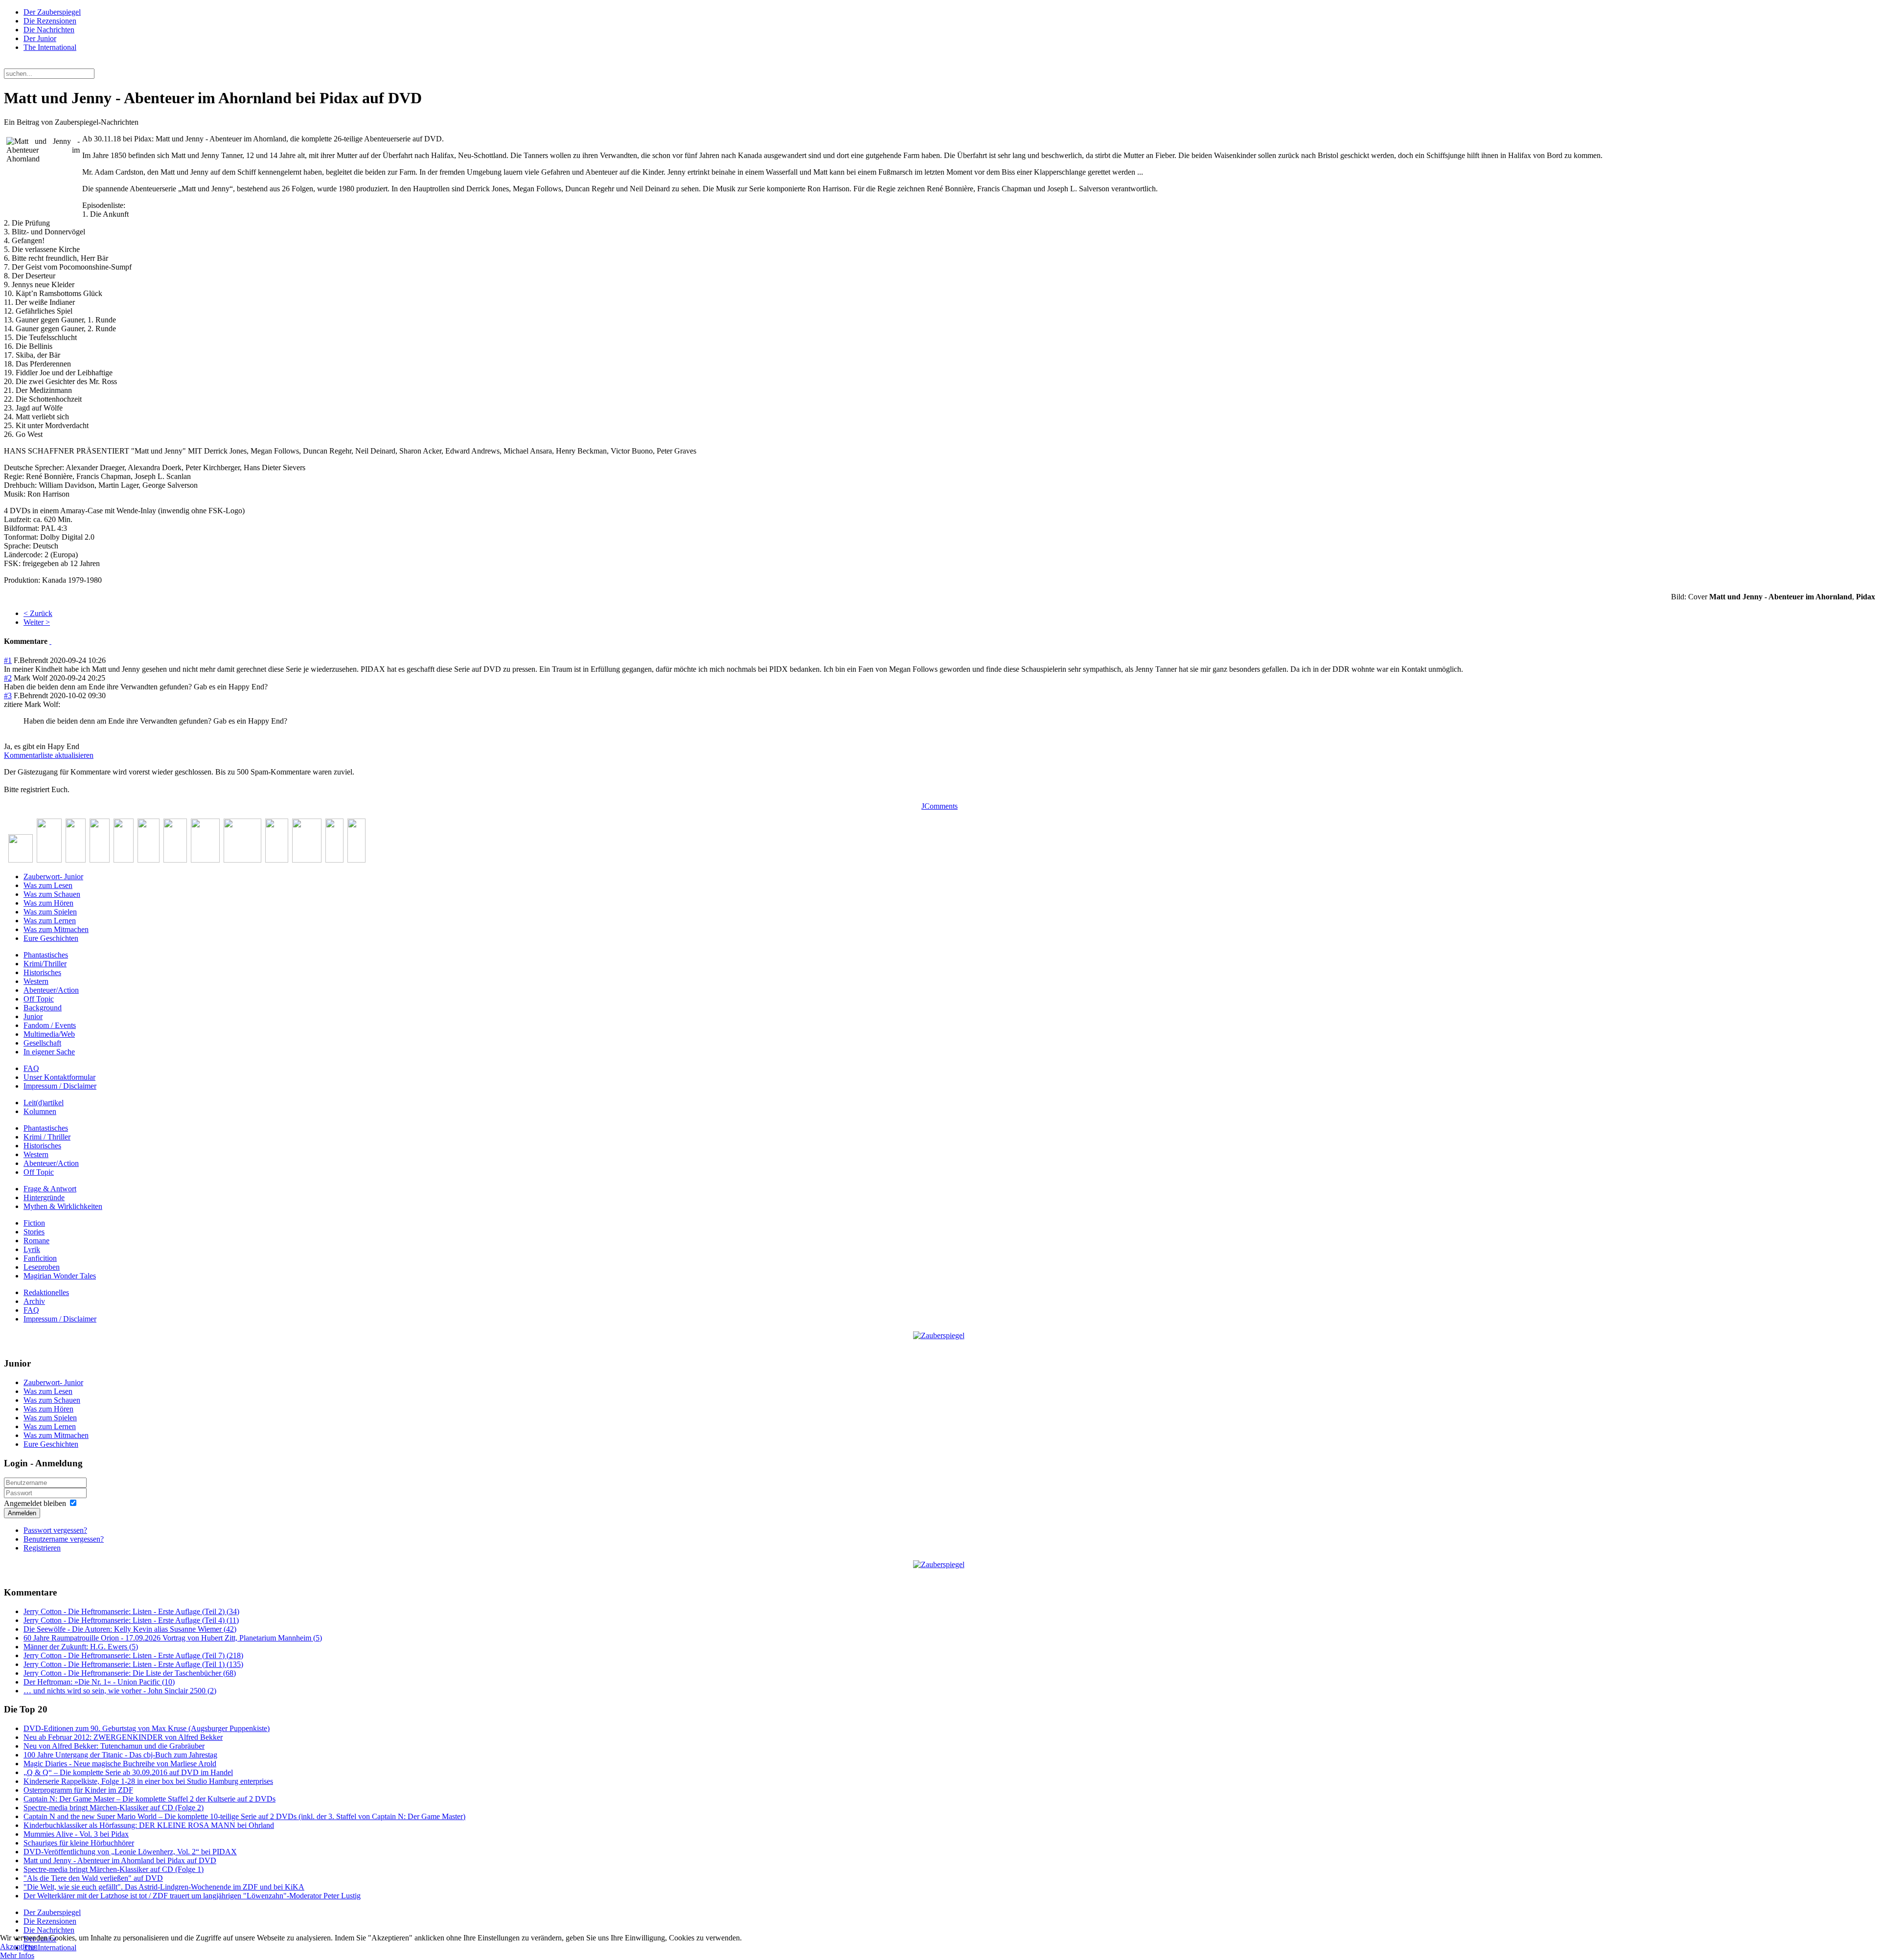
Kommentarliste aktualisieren (49, 755)
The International (50, 47)
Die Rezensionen (50, 21)
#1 (8, 660)
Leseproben (42, 1267)
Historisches (42, 972)
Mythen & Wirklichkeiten (63, 1206)
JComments (939, 806)
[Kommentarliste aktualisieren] (50, 641)
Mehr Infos (17, 1955)
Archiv (34, 1301)
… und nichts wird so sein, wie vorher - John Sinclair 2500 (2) (120, 1691)
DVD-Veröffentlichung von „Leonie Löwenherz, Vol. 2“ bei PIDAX (130, 1852)
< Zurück (38, 613)
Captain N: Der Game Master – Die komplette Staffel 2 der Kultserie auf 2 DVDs (149, 1799)
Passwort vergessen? (55, 1530)
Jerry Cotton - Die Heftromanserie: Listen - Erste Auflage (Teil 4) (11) (131, 1620)
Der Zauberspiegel (52, 12)
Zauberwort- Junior (53, 877)
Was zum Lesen (48, 885)
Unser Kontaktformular (59, 1077)
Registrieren (42, 1548)
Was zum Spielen (50, 912)
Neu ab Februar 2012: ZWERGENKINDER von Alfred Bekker (123, 1737)
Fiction (34, 1223)
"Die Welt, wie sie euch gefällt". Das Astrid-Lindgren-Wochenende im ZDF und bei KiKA (164, 1887)
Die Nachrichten (49, 30)
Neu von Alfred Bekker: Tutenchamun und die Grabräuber (114, 1746)
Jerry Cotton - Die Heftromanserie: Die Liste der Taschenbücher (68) (130, 1673)
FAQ (31, 1068)
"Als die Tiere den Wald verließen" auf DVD (93, 1878)
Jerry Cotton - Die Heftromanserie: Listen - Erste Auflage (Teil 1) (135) (133, 1664)
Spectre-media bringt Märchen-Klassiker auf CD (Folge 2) (114, 1808)
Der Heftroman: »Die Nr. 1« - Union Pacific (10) (99, 1682)
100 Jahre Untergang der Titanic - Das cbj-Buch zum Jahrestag (120, 1755)
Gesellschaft (42, 1043)
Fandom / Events (50, 1025)
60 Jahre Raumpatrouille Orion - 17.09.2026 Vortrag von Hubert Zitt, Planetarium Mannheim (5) (173, 1638)
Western (36, 981)
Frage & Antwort (50, 1189)
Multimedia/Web (49, 1034)
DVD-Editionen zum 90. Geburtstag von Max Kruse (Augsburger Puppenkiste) (147, 1728)
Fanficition (40, 1258)
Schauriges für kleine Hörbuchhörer (79, 1843)
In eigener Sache (49, 1052)
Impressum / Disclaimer (60, 1086)
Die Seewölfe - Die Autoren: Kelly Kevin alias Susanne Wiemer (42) (130, 1629)
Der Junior (40, 38)
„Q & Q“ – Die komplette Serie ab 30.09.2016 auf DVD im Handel (128, 1772)
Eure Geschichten (51, 938)
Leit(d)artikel (44, 1103)
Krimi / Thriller (47, 1137)
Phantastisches (46, 955)
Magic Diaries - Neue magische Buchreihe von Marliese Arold (120, 1764)
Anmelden (22, 1513)
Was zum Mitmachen (56, 929)
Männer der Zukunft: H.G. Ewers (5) (81, 1647)
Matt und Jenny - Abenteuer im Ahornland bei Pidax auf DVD (120, 1860)
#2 (8, 678)
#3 (8, 695)
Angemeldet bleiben (35, 1503)
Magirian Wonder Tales (60, 1276)
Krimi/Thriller (45, 964)
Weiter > (37, 622)
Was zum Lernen (50, 921)
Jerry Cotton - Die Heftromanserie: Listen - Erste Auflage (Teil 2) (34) (131, 1611)
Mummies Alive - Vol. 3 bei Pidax (76, 1834)
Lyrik (32, 1249)
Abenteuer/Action (51, 990)
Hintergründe (44, 1197)
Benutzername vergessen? (64, 1539)
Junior (33, 1016)
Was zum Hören (48, 903)
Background (43, 1008)
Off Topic (39, 999)
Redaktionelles (46, 1292)
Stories (34, 1232)
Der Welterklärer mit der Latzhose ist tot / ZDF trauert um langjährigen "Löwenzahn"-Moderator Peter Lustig (192, 1896)
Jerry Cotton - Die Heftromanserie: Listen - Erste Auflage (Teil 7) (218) (133, 1655)
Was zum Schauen (52, 894)
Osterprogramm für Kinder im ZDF (78, 1790)
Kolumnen (40, 1111)
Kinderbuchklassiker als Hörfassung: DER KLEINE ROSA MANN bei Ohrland (149, 1825)
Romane (36, 1241)
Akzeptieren (19, 1947)
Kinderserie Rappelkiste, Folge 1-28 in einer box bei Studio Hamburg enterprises (148, 1781)
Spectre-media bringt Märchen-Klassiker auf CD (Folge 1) (114, 1869)
